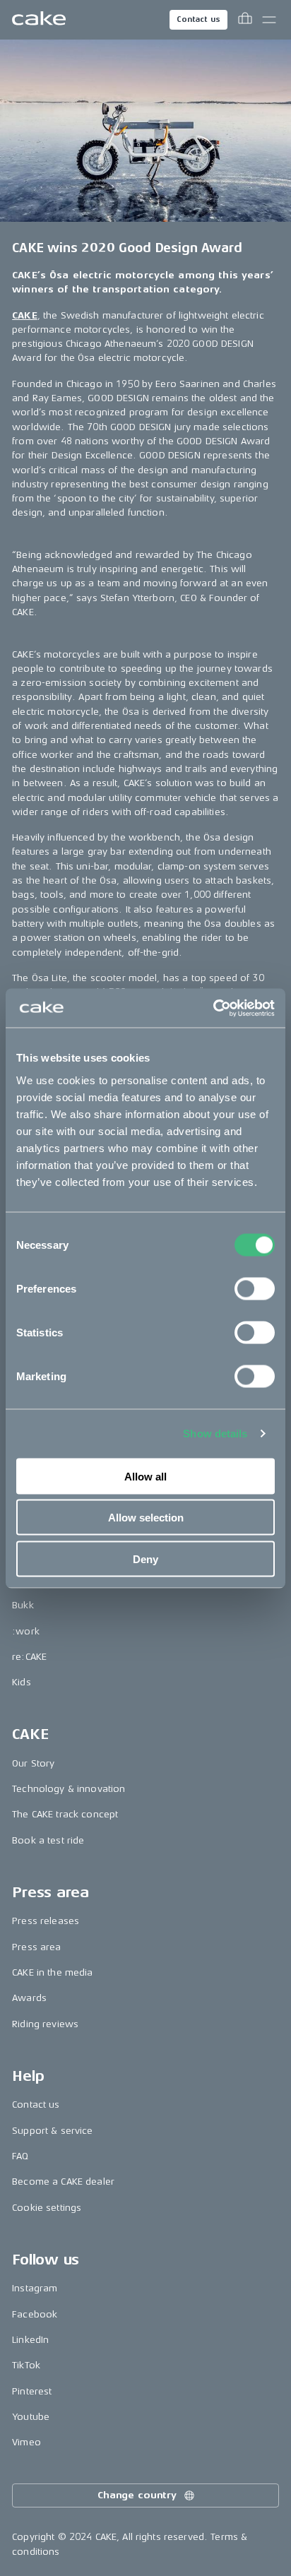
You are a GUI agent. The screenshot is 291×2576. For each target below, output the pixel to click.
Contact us (198, 19)
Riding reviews (45, 2024)
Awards (29, 1998)
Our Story (33, 1763)
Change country (137, 2495)
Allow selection (146, 1518)
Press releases (46, 1921)
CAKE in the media (52, 1972)
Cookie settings (47, 2208)
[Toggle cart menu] (245, 20)
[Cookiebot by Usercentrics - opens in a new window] (213, 1008)
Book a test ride (48, 1840)
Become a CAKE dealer (63, 2182)
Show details (215, 1434)
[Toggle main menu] (269, 20)
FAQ (20, 2156)
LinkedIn (30, 2340)
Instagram (35, 2288)
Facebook (35, 2314)
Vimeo (26, 2442)
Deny (145, 1559)
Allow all (145, 1476)
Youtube (31, 2417)
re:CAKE (29, 1657)
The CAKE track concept (65, 1814)
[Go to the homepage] (39, 20)
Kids (22, 1682)
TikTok (26, 2365)
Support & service (52, 2131)
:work (26, 1631)
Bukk (23, 1605)
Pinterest (32, 2391)
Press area (36, 1947)
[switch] (255, 1288)
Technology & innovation (69, 1789)
